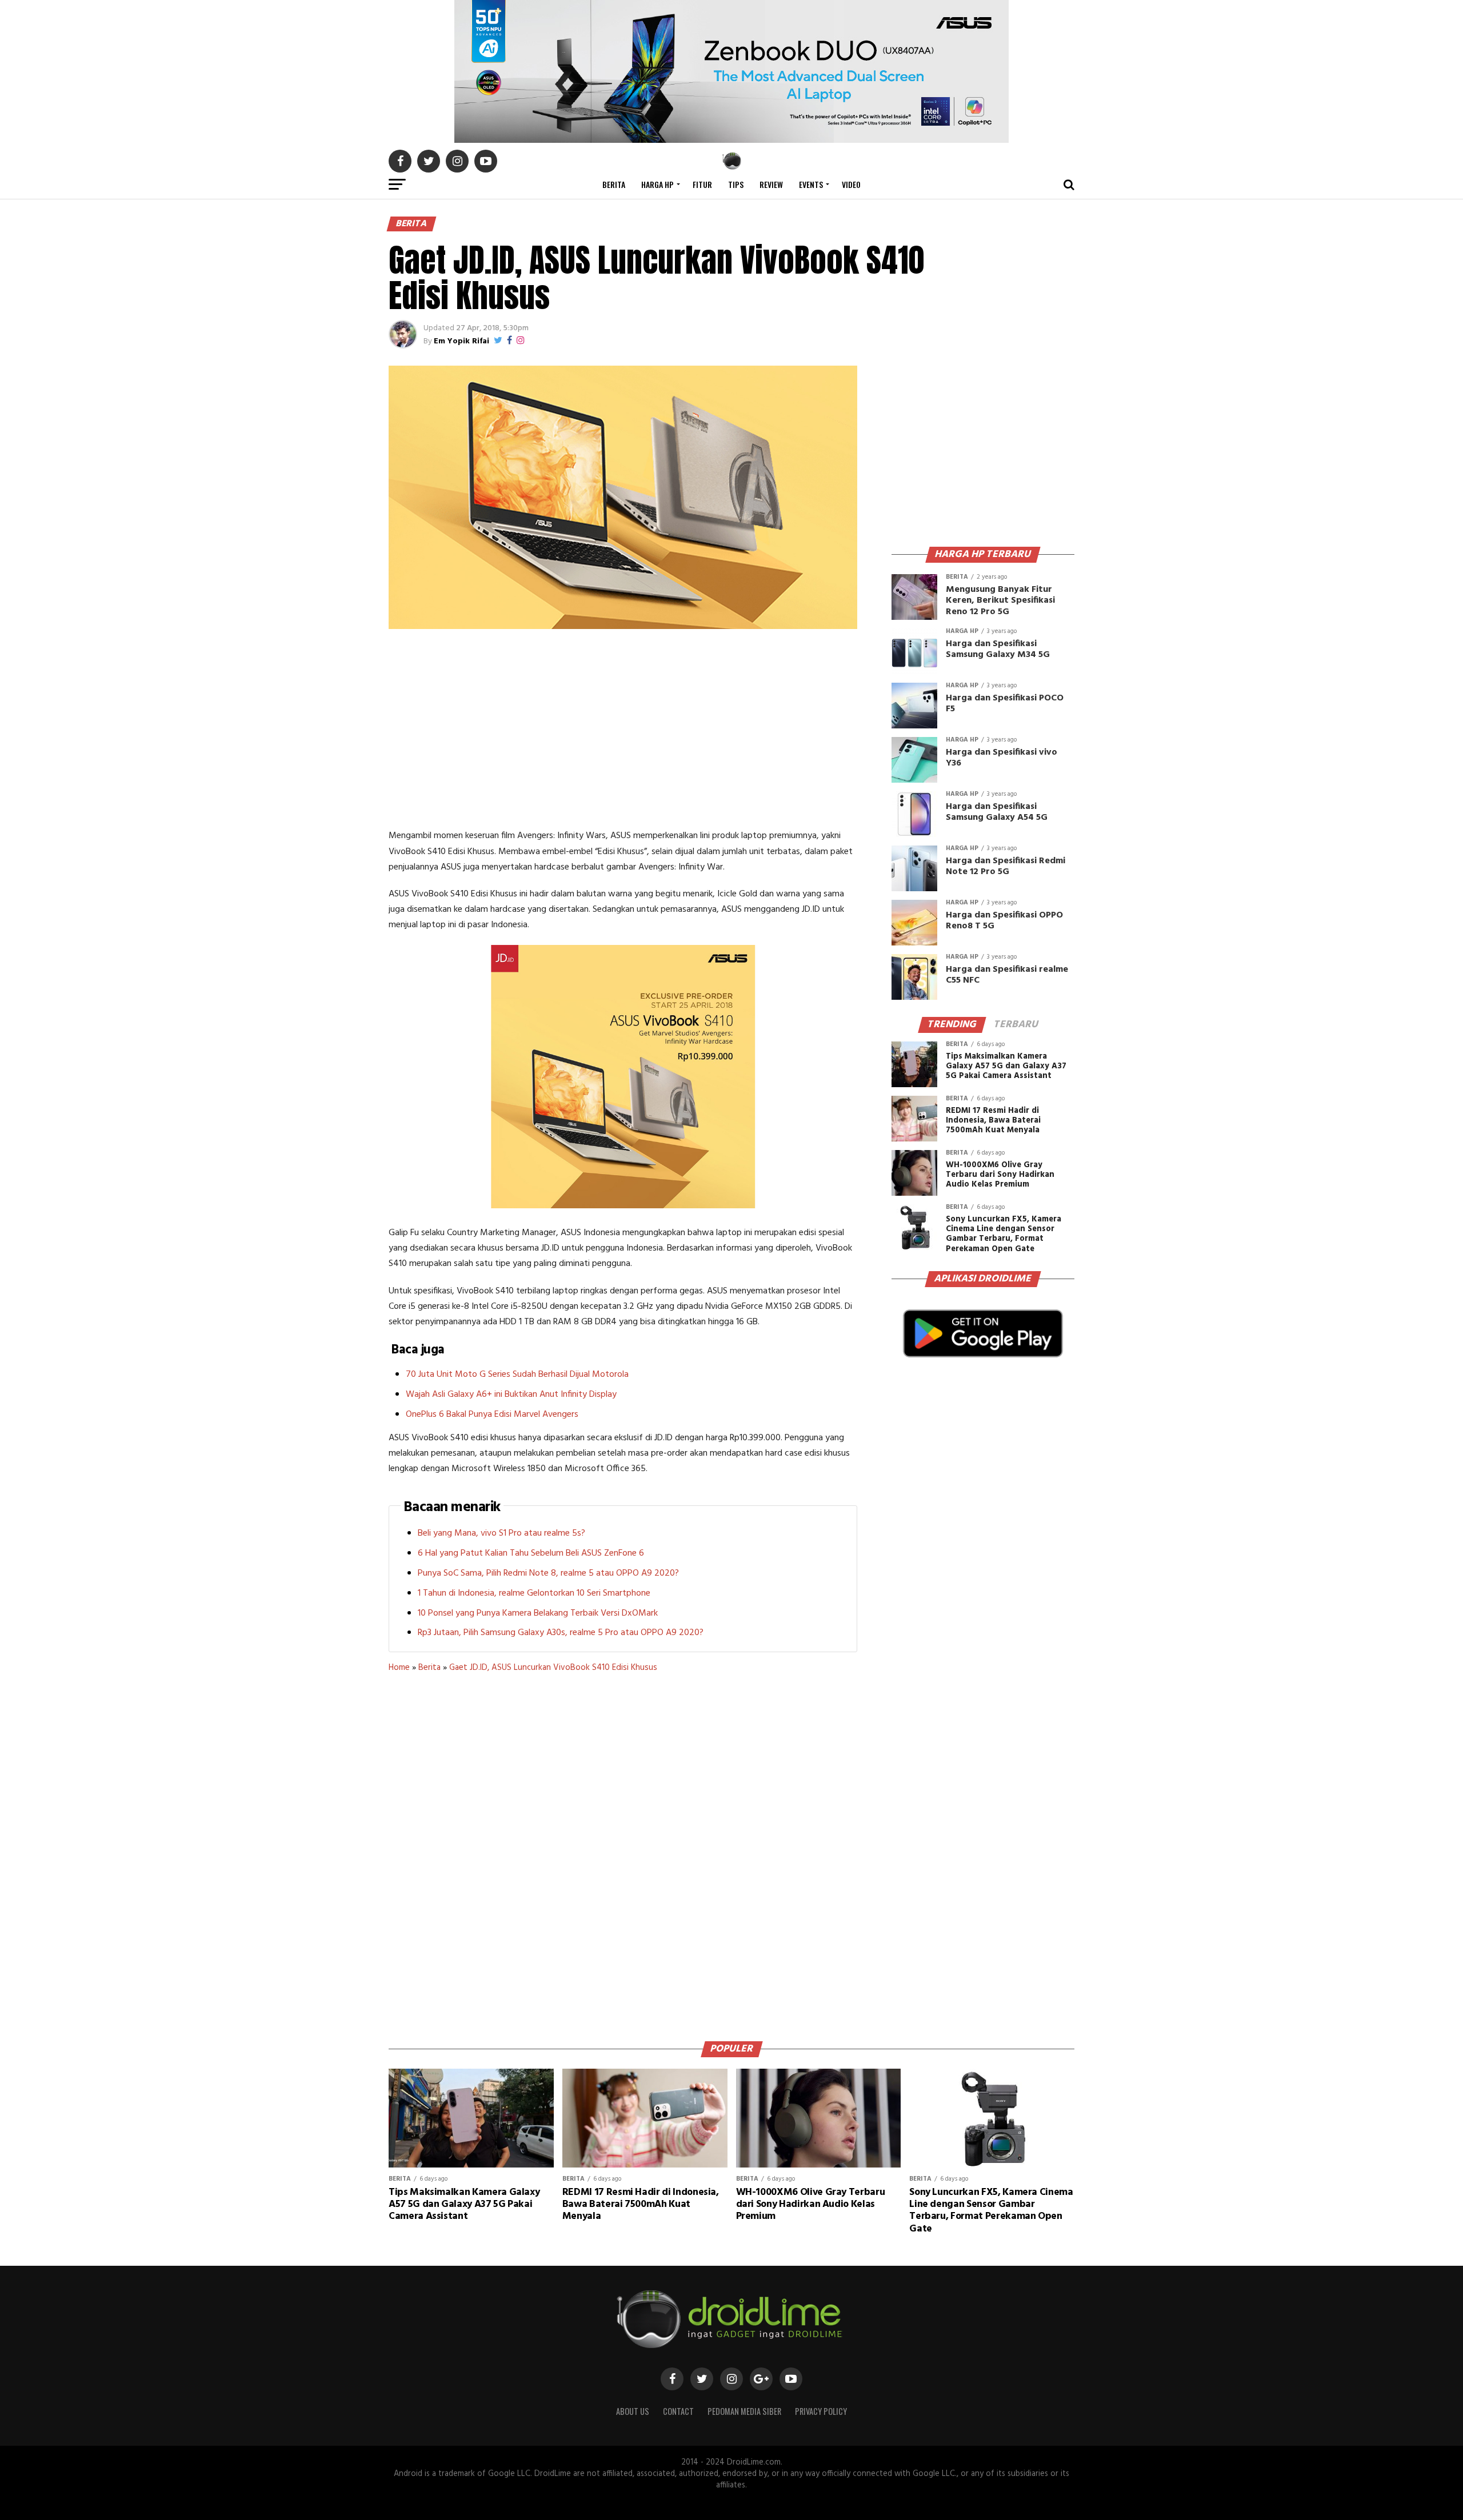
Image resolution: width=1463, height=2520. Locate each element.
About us (633, 2411)
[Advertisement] (623, 731)
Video (851, 184)
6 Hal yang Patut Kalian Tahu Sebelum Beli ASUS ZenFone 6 (531, 1553)
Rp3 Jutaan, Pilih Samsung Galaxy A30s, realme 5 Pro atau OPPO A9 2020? (561, 1633)
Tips (736, 184)
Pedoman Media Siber (744, 2411)
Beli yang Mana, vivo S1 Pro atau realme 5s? (501, 1533)
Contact (678, 2411)
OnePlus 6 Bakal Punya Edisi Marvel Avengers (492, 1415)
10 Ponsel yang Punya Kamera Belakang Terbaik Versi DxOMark (538, 1613)
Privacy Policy (821, 2411)
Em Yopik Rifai (461, 341)
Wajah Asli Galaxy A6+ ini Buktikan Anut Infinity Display (511, 1395)
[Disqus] (623, 1853)
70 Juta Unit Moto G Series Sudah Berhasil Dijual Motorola (517, 1375)
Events (811, 184)
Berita (614, 184)
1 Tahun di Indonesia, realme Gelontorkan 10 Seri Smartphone (534, 1593)
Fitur (702, 184)
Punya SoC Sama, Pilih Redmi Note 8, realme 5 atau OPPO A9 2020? (548, 1573)
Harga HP (657, 184)
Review (771, 184)
